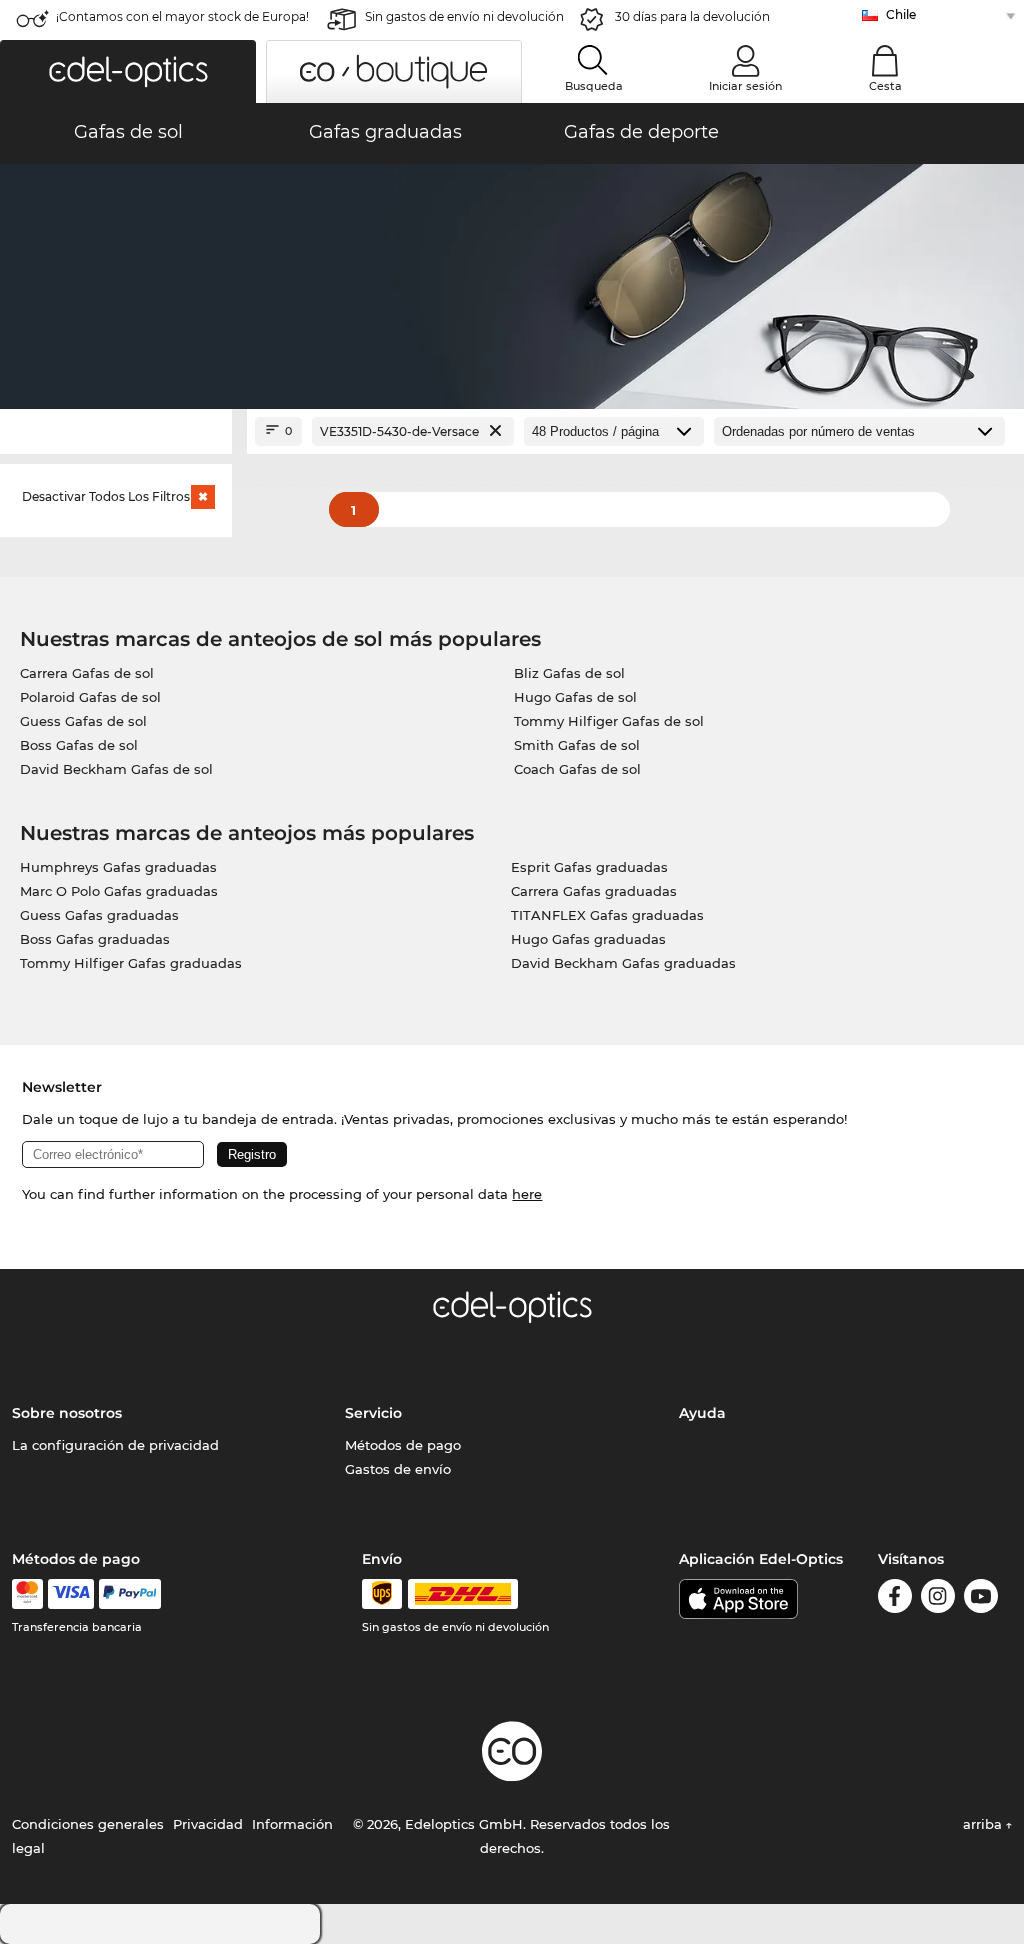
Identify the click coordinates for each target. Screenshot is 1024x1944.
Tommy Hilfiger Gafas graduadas (131, 963)
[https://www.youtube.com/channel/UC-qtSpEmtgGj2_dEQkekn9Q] (981, 1599)
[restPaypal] (130, 1594)
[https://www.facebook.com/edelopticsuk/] (895, 1599)
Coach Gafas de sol (577, 769)
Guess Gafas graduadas (99, 915)
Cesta (885, 86)
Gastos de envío (398, 1469)
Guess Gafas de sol (83, 721)
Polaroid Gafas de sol (90, 697)
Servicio (373, 1413)
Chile (901, 14)
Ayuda (702, 1413)
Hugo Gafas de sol (575, 697)
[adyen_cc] (27, 1594)
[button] (128, 71)
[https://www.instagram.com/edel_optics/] (938, 1599)
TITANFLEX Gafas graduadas (607, 915)
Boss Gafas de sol (79, 745)
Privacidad (208, 1824)
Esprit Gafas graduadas (589, 867)
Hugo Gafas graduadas (588, 939)
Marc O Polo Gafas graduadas (119, 891)
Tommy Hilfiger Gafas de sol (609, 721)
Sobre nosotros (67, 1413)
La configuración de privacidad (115, 1445)
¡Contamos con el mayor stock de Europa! (182, 16)
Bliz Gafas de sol (569, 673)
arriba (984, 1824)
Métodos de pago (403, 1445)
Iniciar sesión (745, 86)
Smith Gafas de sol (577, 745)
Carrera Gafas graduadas (594, 891)
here (527, 1194)
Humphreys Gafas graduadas (118, 867)
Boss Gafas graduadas (95, 939)
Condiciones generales (88, 1824)
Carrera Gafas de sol (87, 673)
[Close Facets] (116, 431)
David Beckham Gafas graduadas (623, 963)
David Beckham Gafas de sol (116, 769)
